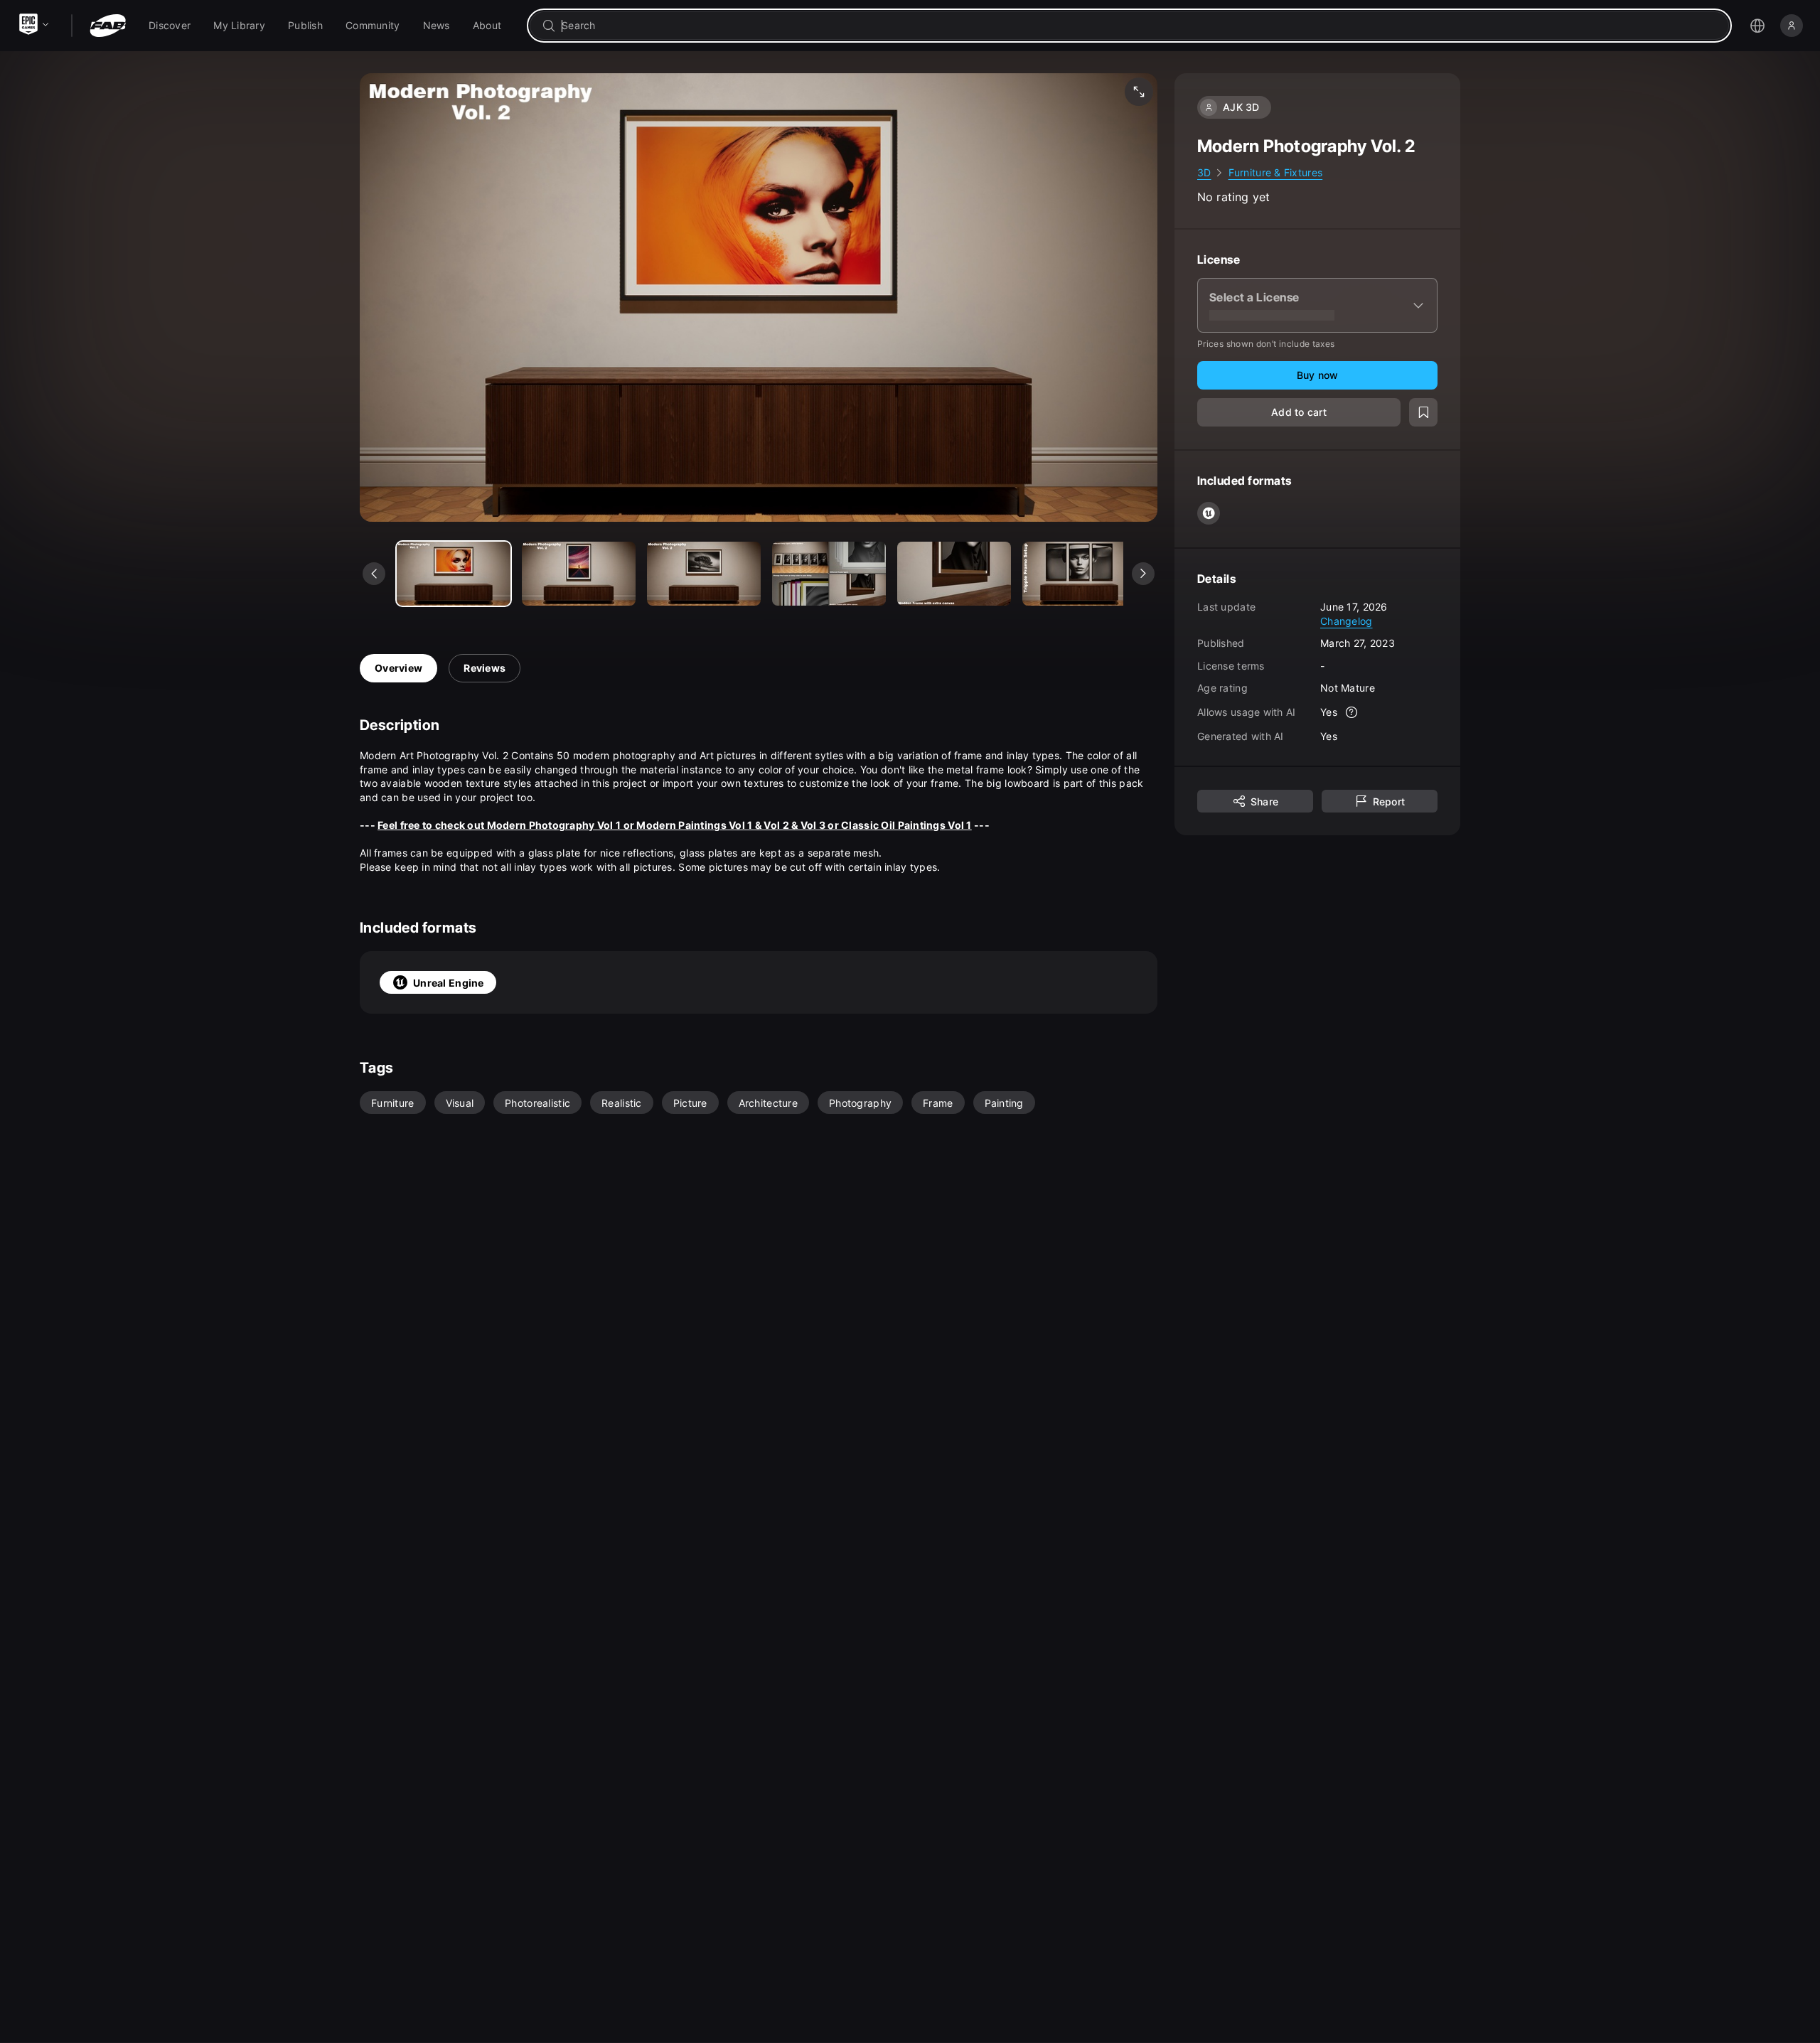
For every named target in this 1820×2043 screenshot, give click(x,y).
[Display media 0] (454, 574)
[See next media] (1143, 574)
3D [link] (1204, 172)
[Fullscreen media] (1139, 92)
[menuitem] (170, 26)
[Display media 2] (704, 574)
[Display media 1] (579, 574)
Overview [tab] (398, 668)
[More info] (1351, 712)
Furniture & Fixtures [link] (1276, 172)
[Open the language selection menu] (1757, 26)
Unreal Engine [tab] (449, 983)
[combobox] (1139, 26)
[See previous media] (374, 574)
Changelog (1347, 620)
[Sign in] (1792, 26)
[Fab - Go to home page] (108, 26)
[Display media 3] (829, 574)
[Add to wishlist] (1423, 412)
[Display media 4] (954, 574)
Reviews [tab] (485, 668)
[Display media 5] (1079, 574)
